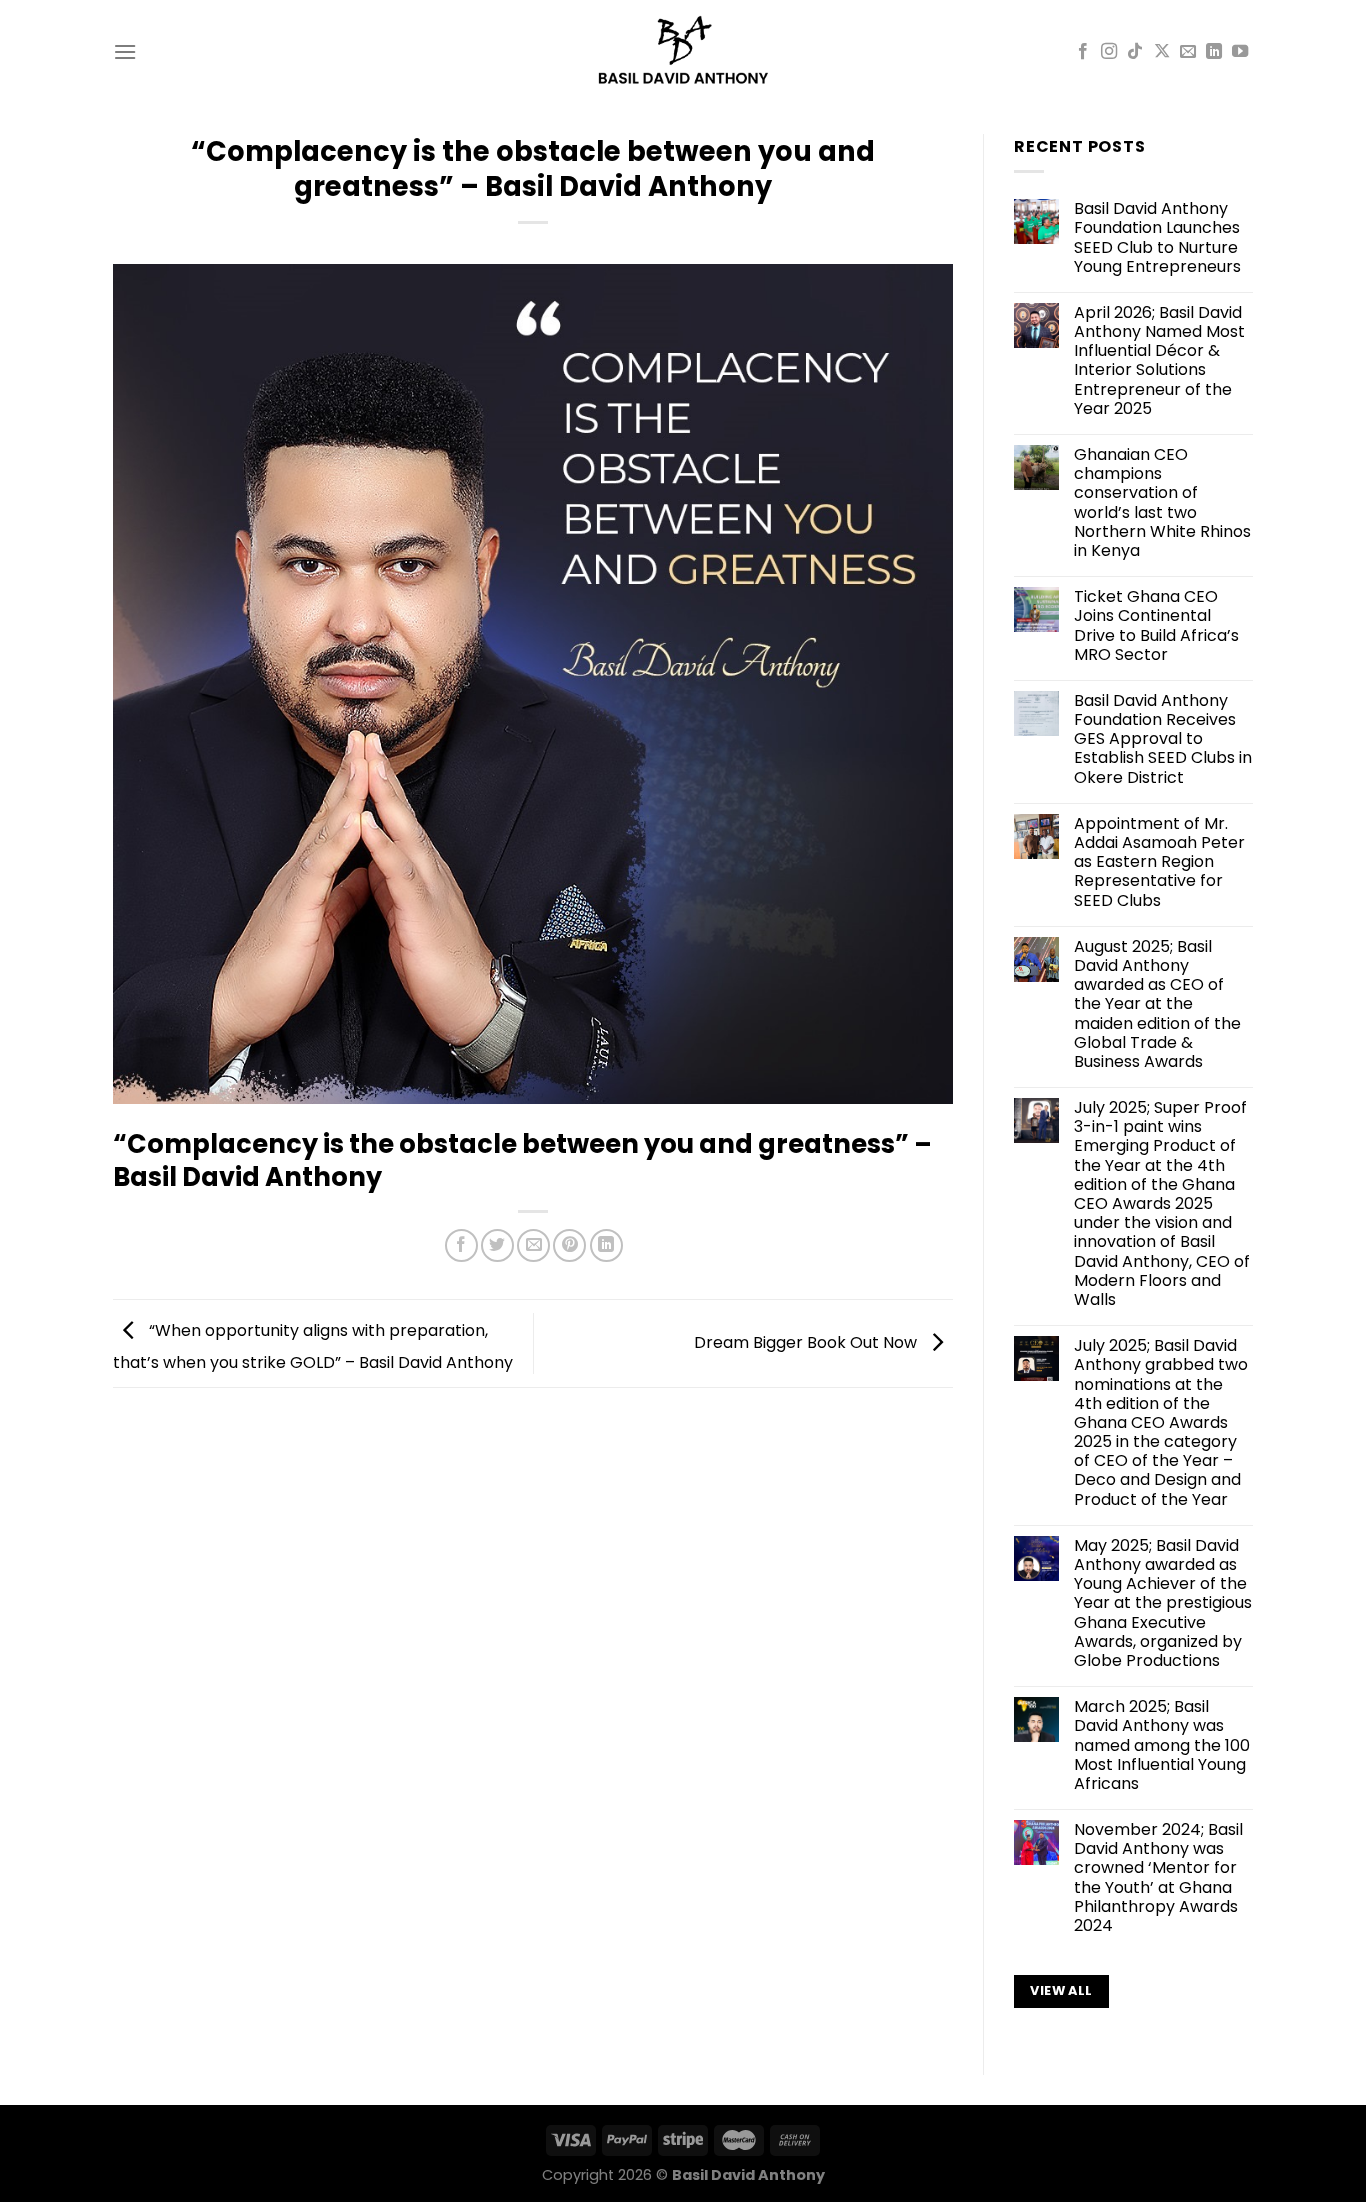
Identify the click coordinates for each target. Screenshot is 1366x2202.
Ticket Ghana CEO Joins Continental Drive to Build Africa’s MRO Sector (1156, 625)
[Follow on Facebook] (1083, 52)
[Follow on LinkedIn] (1214, 52)
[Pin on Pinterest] (569, 1245)
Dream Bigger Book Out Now (807, 1342)
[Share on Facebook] (461, 1245)
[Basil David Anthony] (683, 52)
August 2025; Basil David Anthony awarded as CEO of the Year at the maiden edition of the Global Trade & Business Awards (1157, 1004)
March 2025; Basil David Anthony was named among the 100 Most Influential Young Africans (1162, 1745)
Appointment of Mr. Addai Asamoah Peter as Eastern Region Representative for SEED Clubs (1159, 862)
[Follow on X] (1162, 52)
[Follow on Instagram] (1109, 52)
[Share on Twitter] (497, 1245)
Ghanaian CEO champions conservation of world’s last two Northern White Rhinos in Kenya (1162, 502)
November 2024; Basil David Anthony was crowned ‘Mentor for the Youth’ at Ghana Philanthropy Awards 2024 (1158, 1877)
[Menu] (125, 51)
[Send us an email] (1188, 52)
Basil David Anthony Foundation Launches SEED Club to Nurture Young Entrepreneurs (1157, 237)
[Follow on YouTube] (1240, 52)
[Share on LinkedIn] (606, 1245)
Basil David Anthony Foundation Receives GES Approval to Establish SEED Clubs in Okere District (1163, 739)
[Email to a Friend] (533, 1245)
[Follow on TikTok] (1135, 52)
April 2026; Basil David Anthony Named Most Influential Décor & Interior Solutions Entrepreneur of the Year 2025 (1159, 360)
